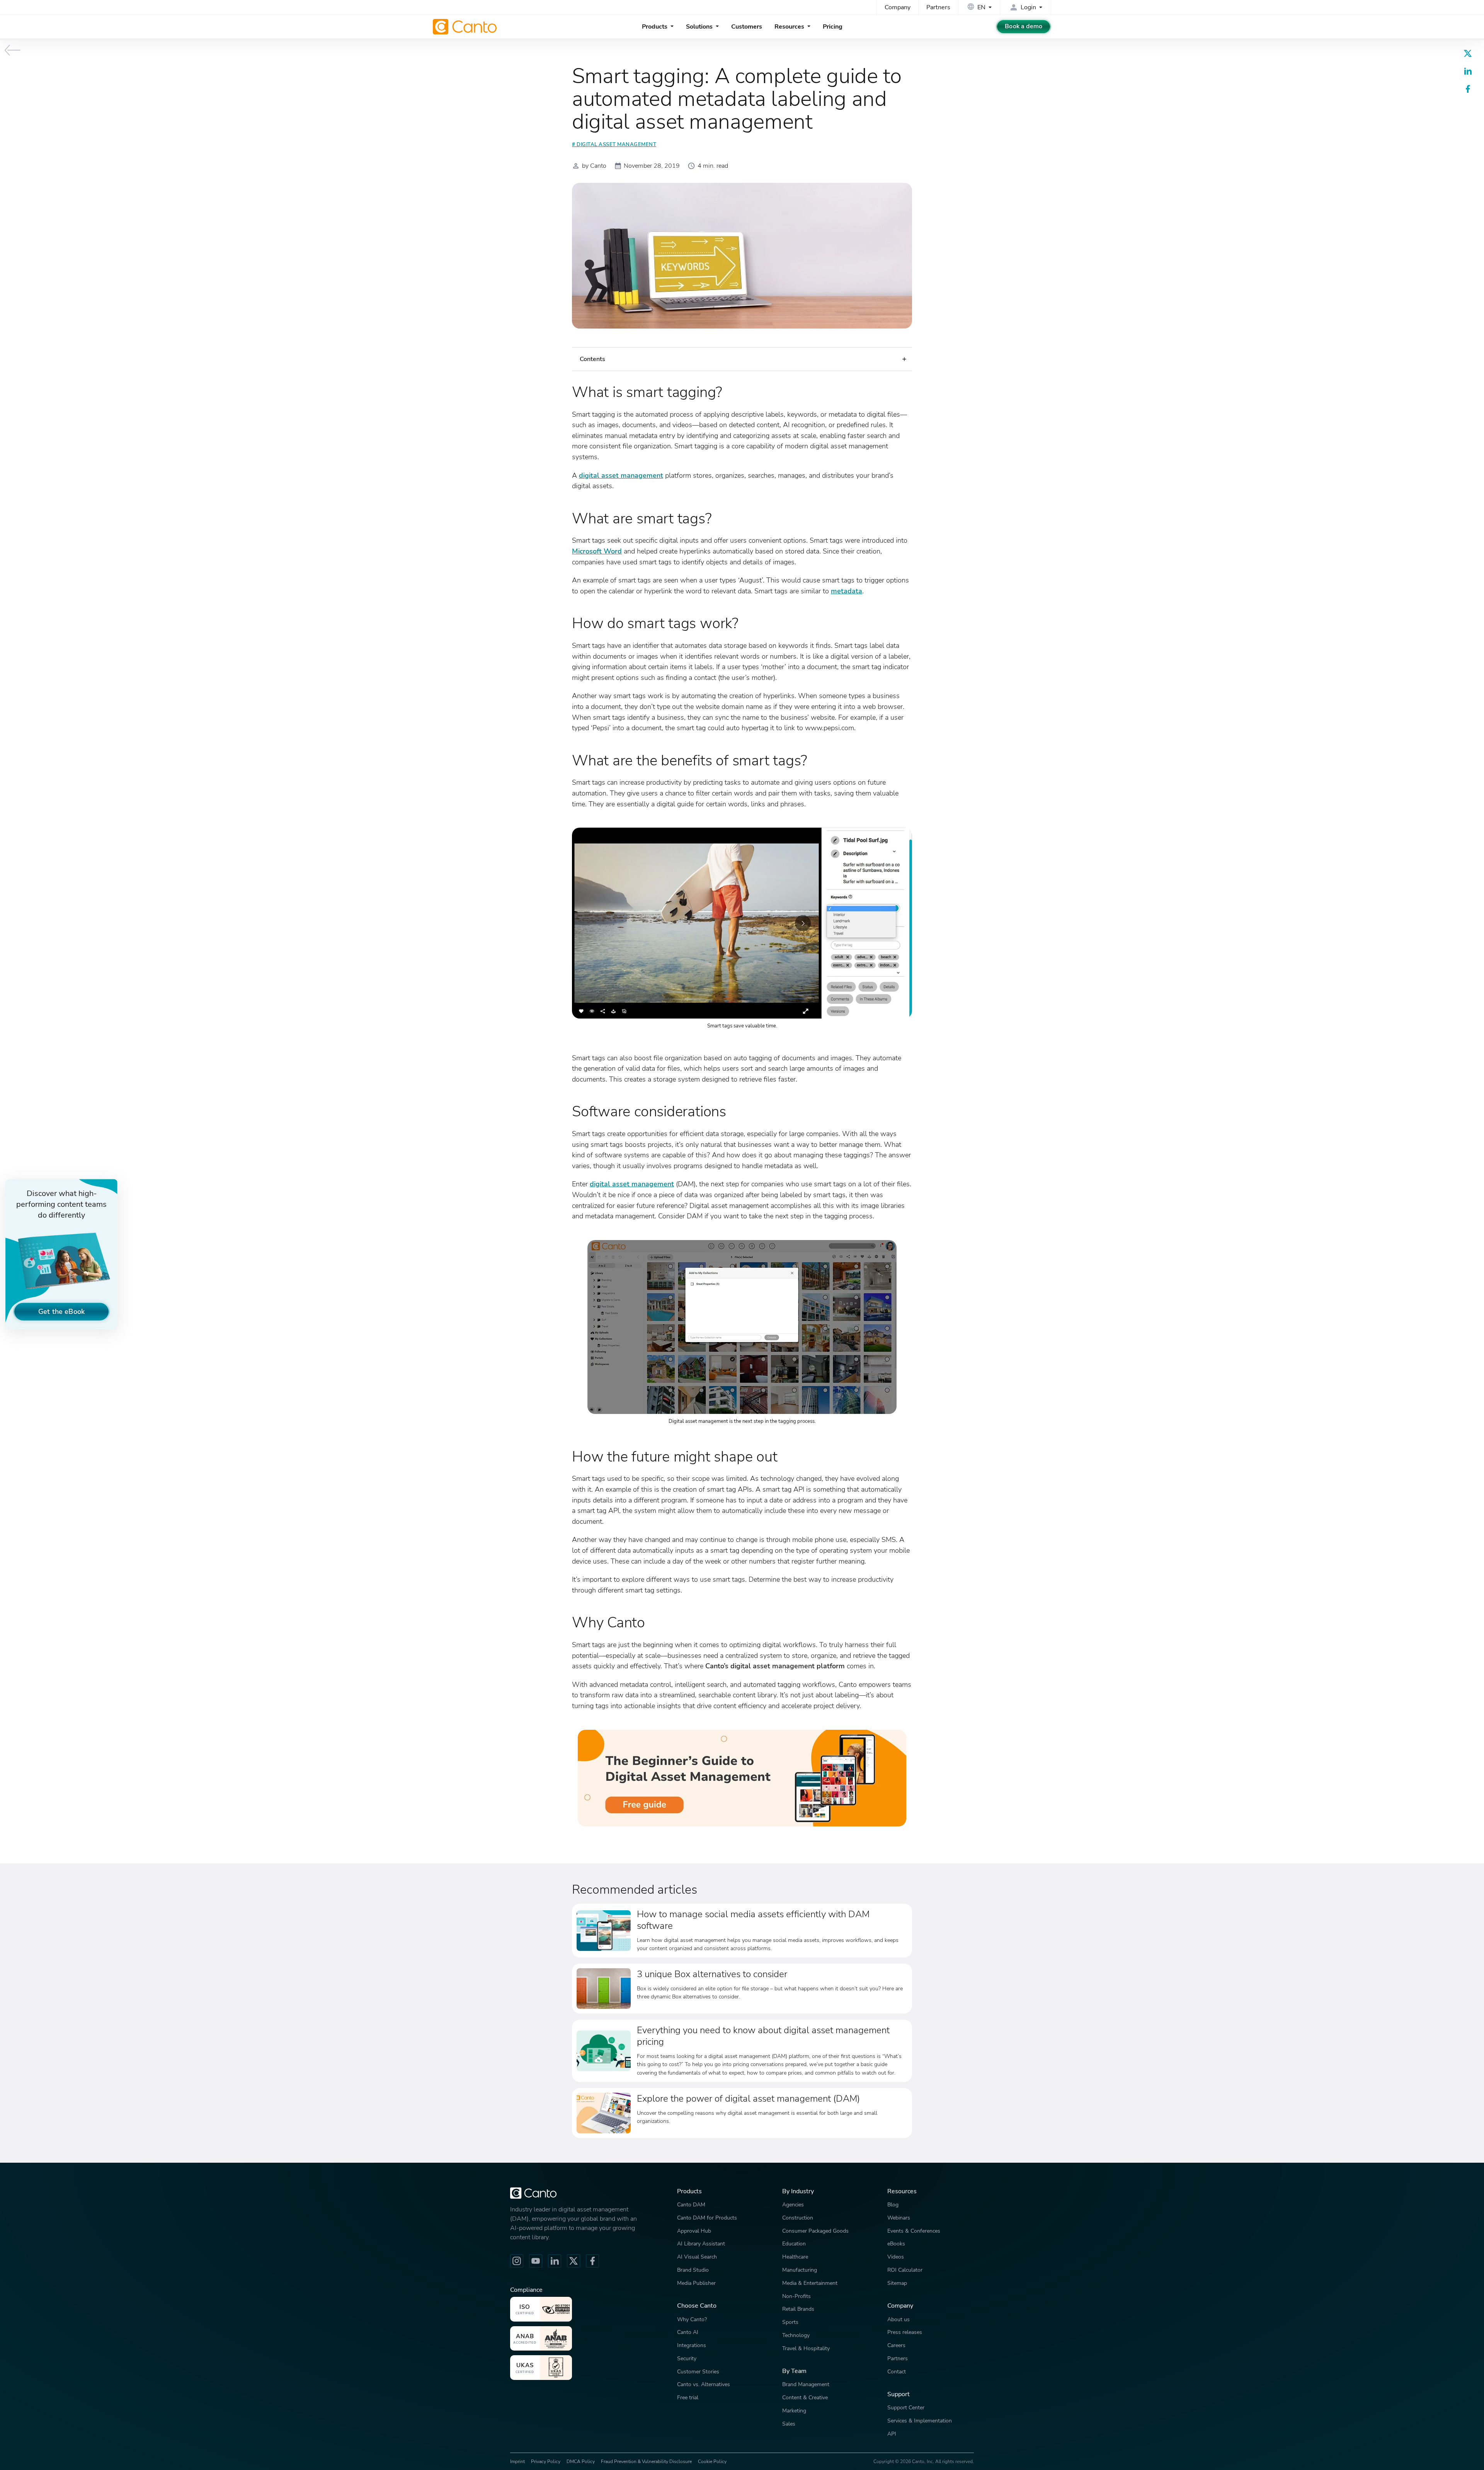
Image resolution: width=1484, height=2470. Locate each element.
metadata (847, 591)
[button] (742, 359)
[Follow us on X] (574, 2261)
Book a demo (1024, 26)
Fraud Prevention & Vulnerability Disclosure (646, 2461)
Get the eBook (61, 1311)
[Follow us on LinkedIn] (555, 2261)
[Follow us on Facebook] (592, 2261)
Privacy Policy (546, 2461)
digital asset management (621, 475)
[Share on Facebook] (1468, 89)
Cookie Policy (712, 2461)
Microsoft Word (597, 551)
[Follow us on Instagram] (517, 2261)
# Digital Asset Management (614, 145)
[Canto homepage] (466, 27)
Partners (938, 7)
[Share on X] (1468, 53)
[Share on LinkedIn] (1468, 71)
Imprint (517, 2461)
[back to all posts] (13, 50)
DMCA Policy (581, 2461)
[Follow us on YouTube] (536, 2261)
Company (898, 7)
